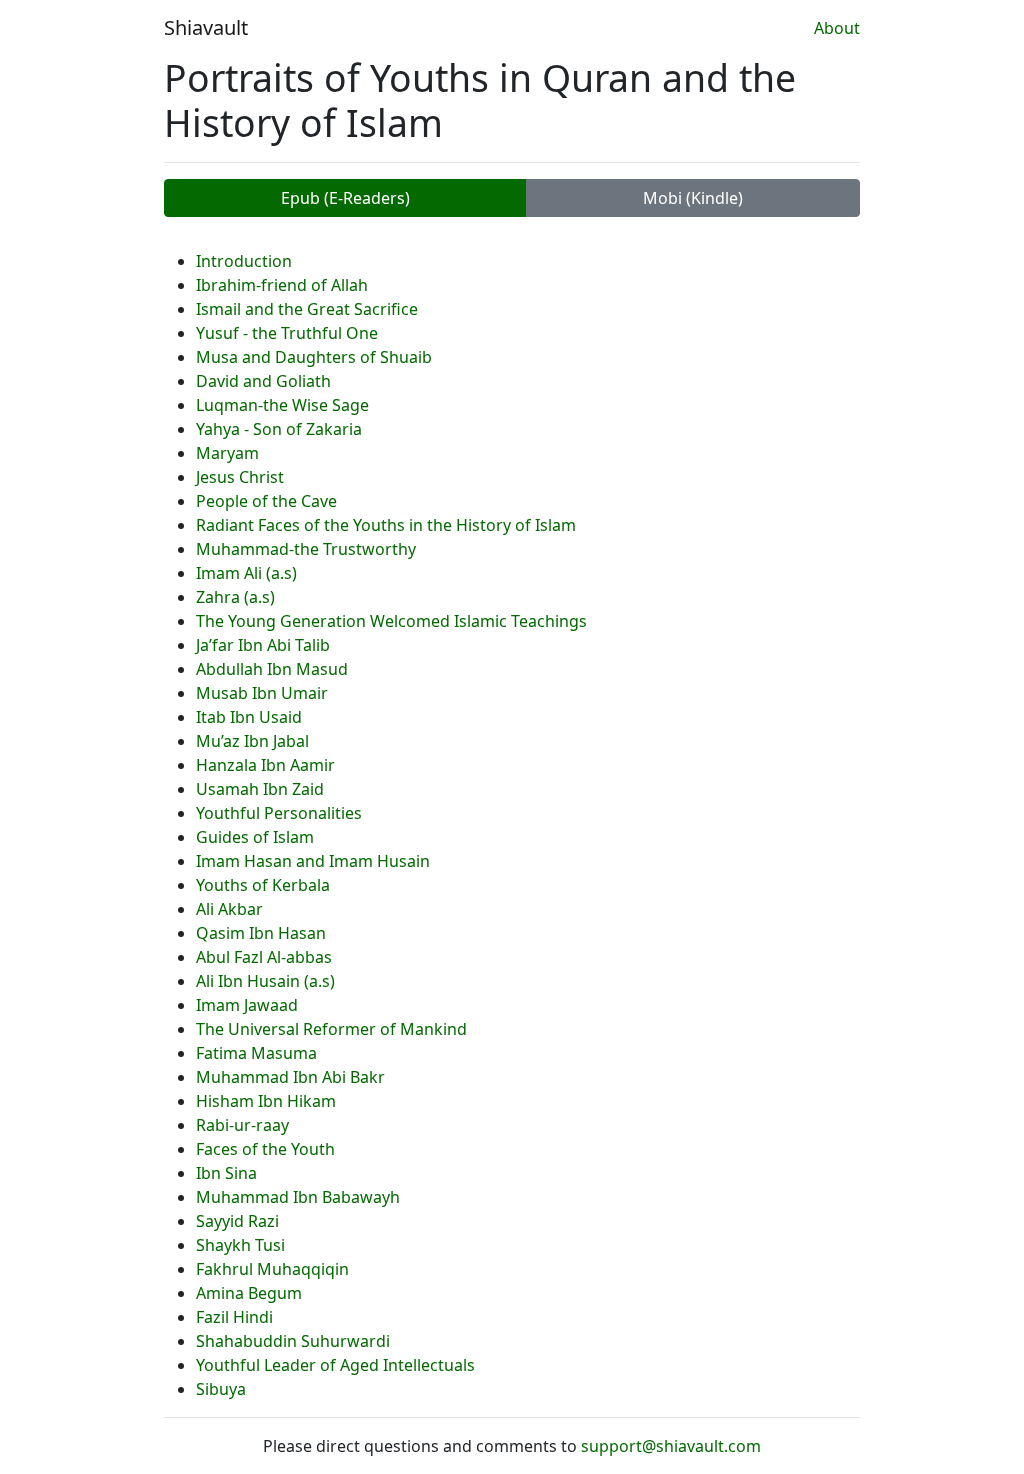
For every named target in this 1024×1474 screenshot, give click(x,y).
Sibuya (221, 1389)
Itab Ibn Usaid (249, 717)
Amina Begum (249, 1293)
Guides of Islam (255, 837)
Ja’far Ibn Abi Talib (263, 645)
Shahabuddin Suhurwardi (293, 1341)
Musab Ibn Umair (262, 693)
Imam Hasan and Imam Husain (313, 861)
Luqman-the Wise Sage (282, 405)
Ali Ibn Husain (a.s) (265, 981)
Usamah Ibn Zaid (260, 789)
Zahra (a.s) (235, 597)
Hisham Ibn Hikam (266, 1101)
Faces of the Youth (265, 1149)
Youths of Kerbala (263, 885)
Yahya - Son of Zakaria (279, 429)
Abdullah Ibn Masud (272, 669)
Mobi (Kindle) (693, 198)
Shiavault (206, 27)
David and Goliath (263, 381)
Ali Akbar (229, 909)
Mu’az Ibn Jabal (252, 741)
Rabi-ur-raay (242, 1125)
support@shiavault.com (671, 1446)
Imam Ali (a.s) (246, 573)
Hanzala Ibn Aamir (265, 765)
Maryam (227, 453)
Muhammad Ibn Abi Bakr (290, 1077)
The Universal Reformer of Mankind (331, 1029)
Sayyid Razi (237, 1221)
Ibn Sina (226, 1173)
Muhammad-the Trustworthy (306, 549)
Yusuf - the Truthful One (287, 333)
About (837, 28)
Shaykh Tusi (240, 1245)
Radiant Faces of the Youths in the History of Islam (386, 525)
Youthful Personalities (279, 813)
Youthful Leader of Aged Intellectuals (335, 1365)
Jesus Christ (240, 477)
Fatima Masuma (256, 1053)
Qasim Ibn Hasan (261, 933)
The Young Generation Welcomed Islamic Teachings (391, 621)
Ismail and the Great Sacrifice (307, 309)
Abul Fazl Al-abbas (264, 957)
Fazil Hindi (234, 1317)
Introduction (244, 261)
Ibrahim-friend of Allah (282, 285)
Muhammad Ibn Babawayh (298, 1197)
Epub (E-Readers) (345, 198)
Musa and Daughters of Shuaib (314, 357)
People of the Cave (266, 501)
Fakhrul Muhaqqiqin (272, 1269)
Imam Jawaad (247, 1005)
